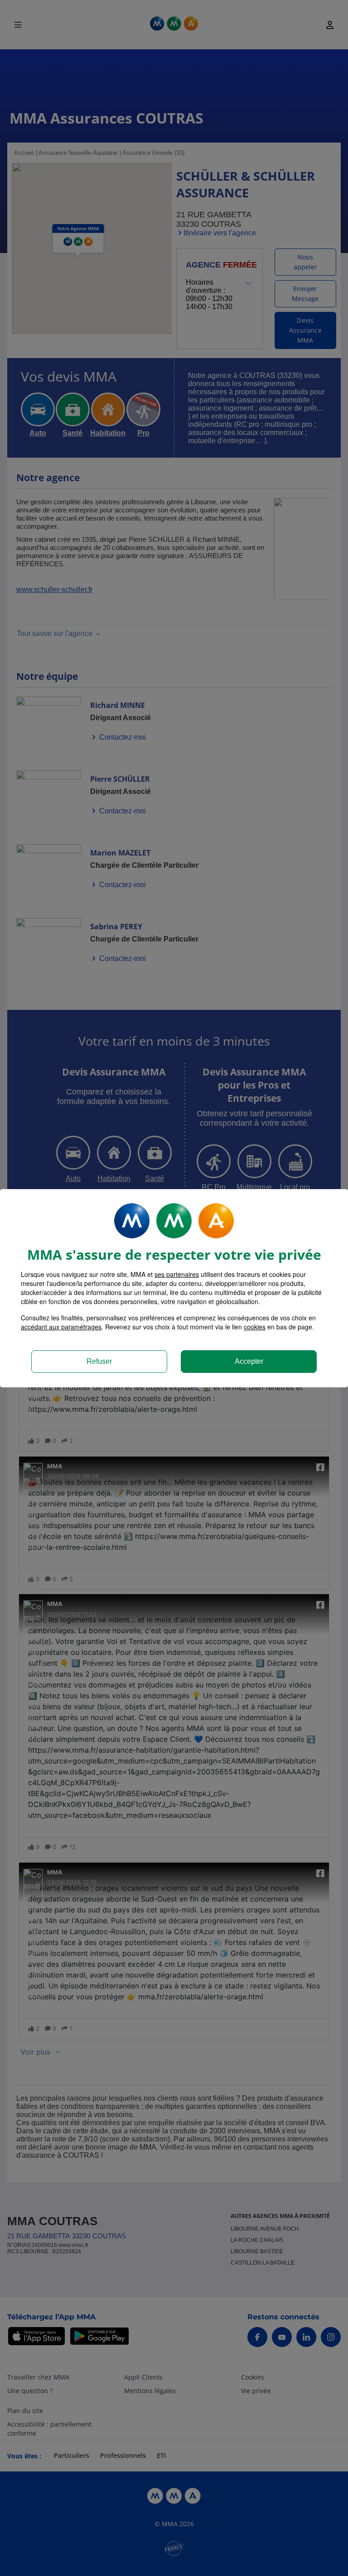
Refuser (99, 1361)
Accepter (249, 1361)
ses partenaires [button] (177, 1274)
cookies (255, 1327)
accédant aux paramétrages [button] (61, 1327)
